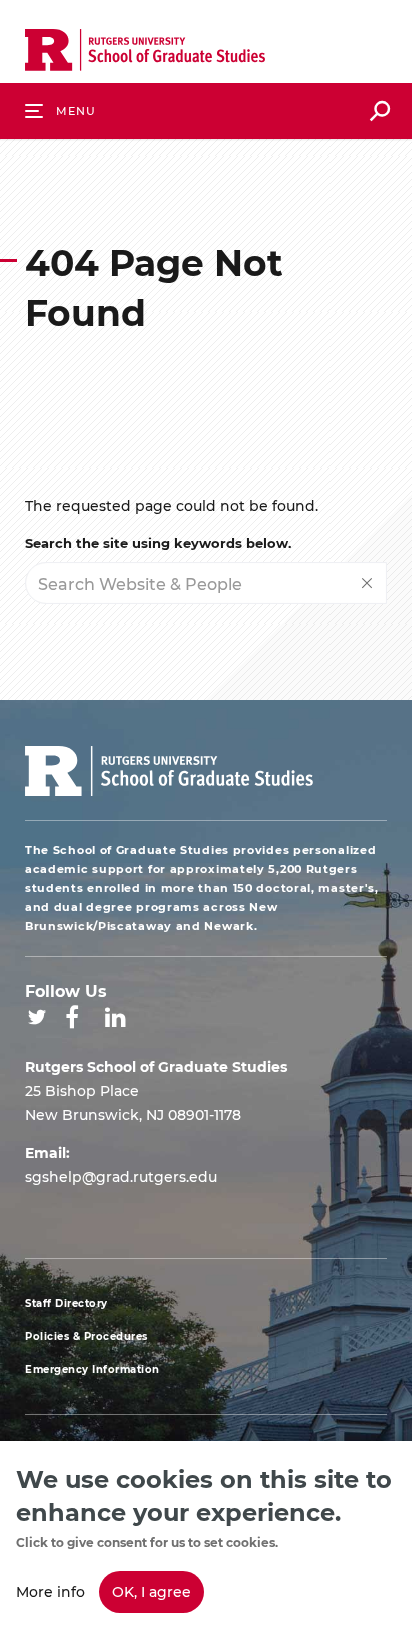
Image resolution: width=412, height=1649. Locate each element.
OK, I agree (151, 1591)
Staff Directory (66, 1303)
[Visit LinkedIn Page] (115, 1017)
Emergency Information (92, 1369)
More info (50, 1591)
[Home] (145, 54)
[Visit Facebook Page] (72, 1017)
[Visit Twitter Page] (37, 1017)
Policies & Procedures (86, 1336)
